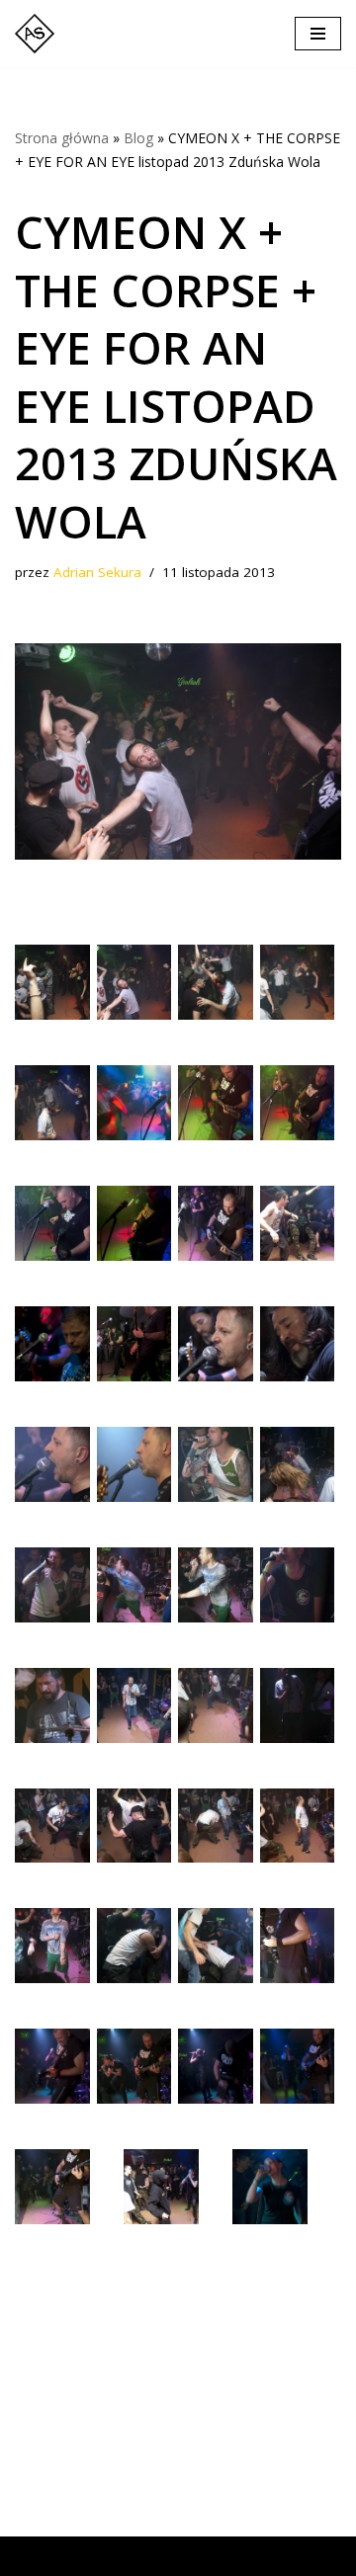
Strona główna (62, 138)
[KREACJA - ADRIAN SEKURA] (40, 34)
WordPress (195, 2556)
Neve (33, 2556)
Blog (138, 138)
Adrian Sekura (97, 572)
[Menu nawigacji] (318, 34)
